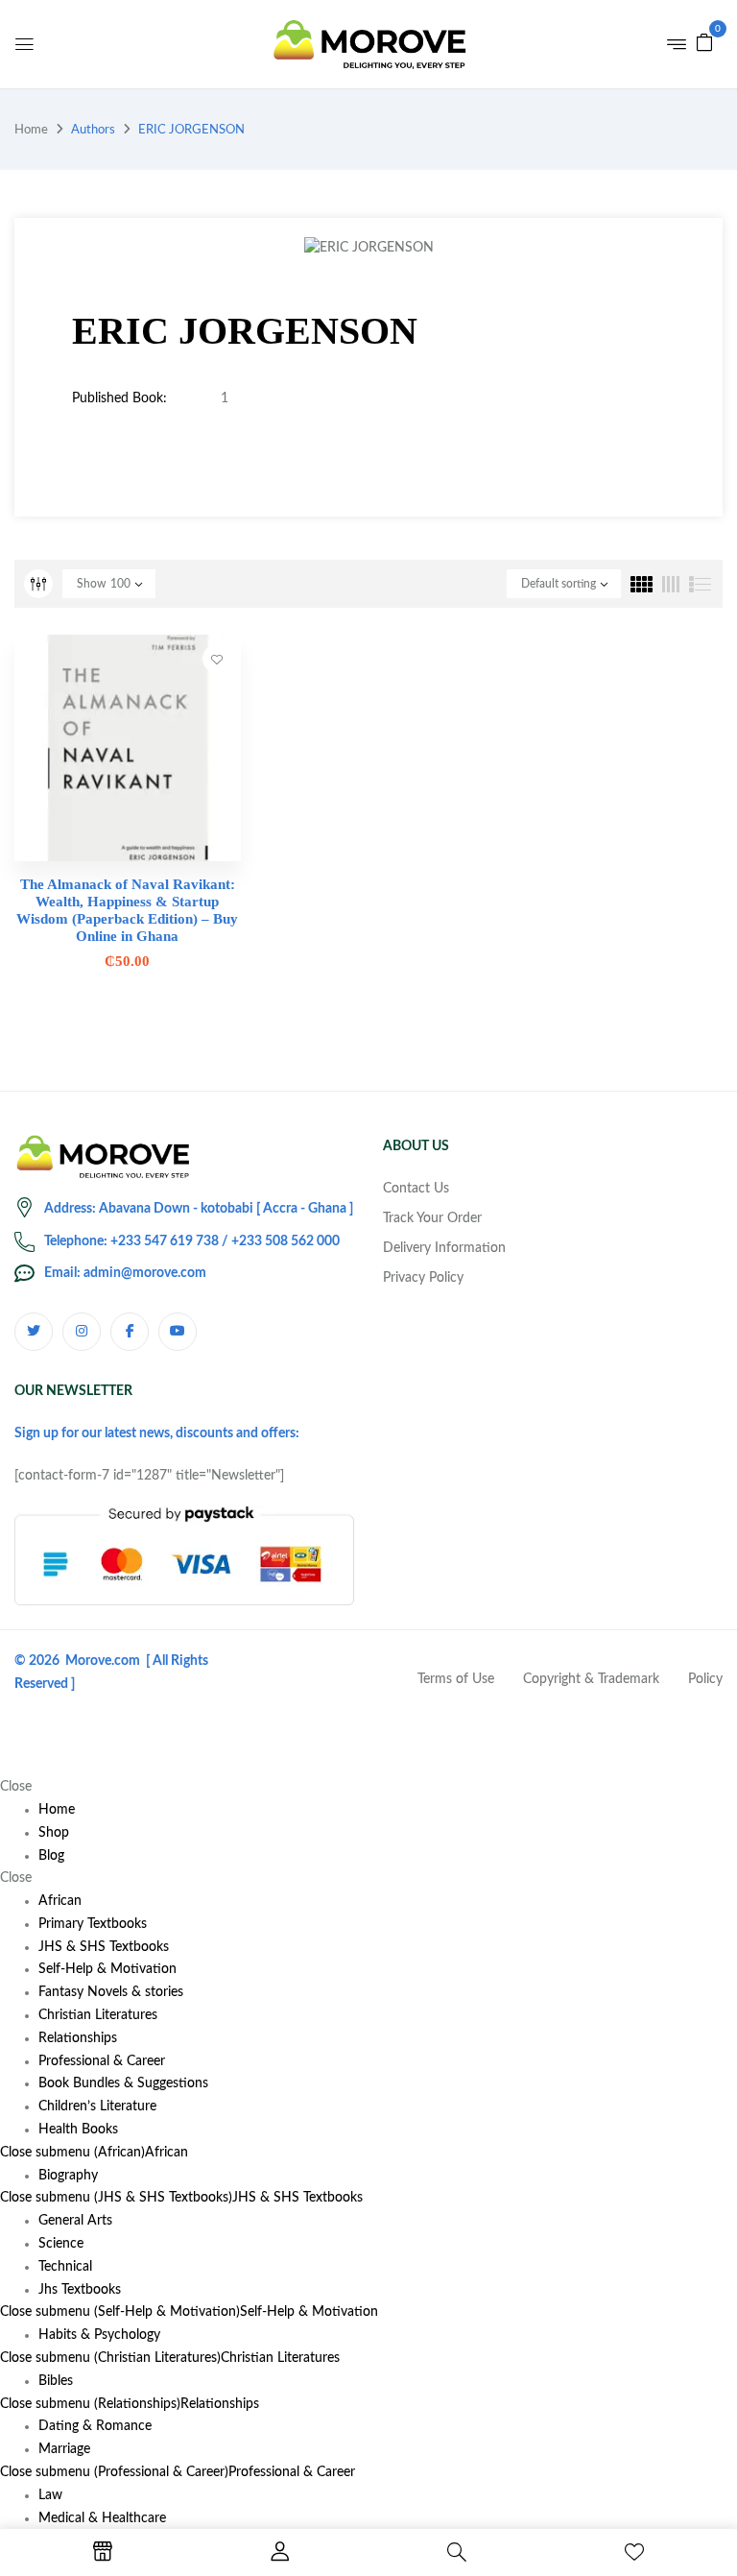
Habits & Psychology (99, 2335)
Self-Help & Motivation (309, 2312)
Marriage (64, 2449)
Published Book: (119, 398)
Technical (65, 2267)
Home (31, 130)
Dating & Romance (95, 2426)
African (166, 2153)
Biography (68, 2176)
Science (61, 2244)
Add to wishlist (217, 659)
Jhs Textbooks (80, 2290)
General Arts (75, 2221)
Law (50, 2495)
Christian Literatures (280, 2358)
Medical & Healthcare (102, 2518)
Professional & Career (292, 2472)
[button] (704, 42)
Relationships (220, 2404)
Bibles (56, 2381)
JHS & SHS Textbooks (297, 2198)
